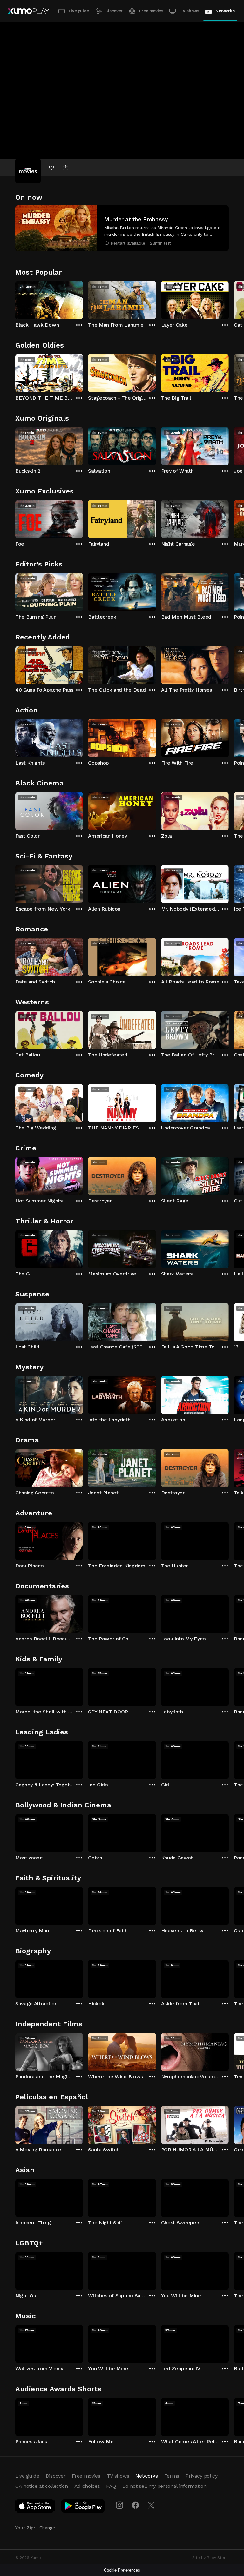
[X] (151, 2505)
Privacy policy (202, 2476)
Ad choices (87, 2486)
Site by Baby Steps (210, 2558)
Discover (114, 11)
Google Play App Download (83, 2507)
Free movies (151, 11)
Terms (172, 2476)
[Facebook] (135, 2505)
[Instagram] (119, 2505)
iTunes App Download (35, 2507)
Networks (225, 11)
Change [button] (47, 2528)
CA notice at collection (42, 2486)
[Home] (28, 11)
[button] (122, 228)
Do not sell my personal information (164, 2486)
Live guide (79, 11)
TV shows (189, 11)
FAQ (111, 2486)
